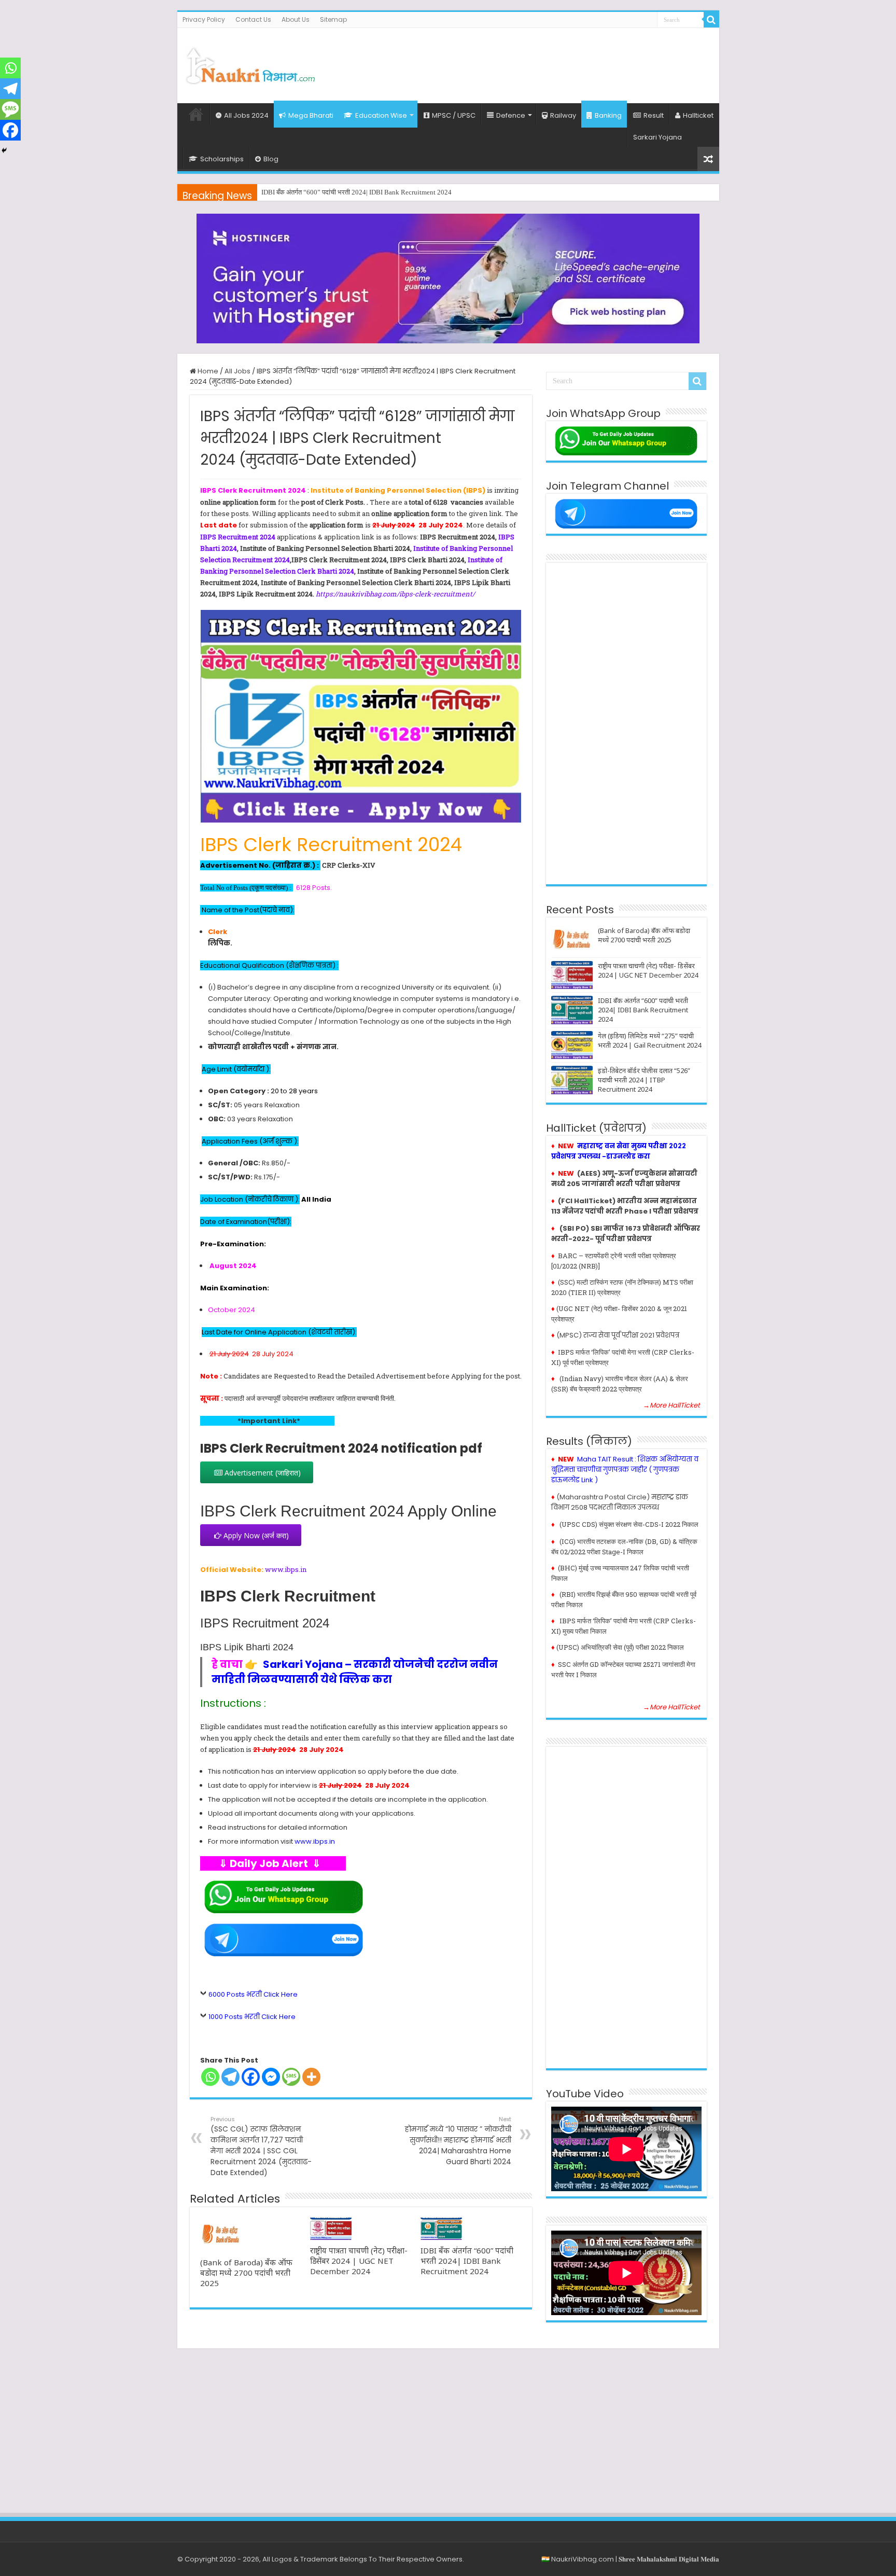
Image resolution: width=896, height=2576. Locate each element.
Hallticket (698, 115)
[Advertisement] (523, 62)
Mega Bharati (311, 115)
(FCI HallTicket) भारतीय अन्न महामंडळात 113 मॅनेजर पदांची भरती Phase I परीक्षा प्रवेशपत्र (625, 1206)
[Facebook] (251, 2077)
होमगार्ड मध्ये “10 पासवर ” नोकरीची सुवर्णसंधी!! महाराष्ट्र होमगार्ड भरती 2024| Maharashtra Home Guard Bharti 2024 (458, 2141)
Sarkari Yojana (657, 137)
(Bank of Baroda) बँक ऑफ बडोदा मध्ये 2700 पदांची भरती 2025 (246, 2273)
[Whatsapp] (210, 2077)
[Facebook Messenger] (271, 2077)
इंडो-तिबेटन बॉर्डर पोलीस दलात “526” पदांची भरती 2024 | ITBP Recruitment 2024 (644, 1080)
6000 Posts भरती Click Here (253, 1994)
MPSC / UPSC (454, 115)
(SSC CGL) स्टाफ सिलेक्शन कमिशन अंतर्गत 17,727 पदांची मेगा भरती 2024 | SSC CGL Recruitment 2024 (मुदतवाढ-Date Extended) (261, 2146)
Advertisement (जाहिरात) (262, 1473)
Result (654, 115)
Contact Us (253, 19)
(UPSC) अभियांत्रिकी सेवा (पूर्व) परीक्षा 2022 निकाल (620, 1647)
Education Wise (381, 115)
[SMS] (291, 2077)
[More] (311, 2077)
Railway (563, 115)
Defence (511, 115)
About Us (296, 19)
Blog (271, 159)
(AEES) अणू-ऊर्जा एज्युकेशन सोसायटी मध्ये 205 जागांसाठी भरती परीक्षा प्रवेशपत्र (624, 1179)
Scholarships (222, 159)
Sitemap (333, 19)
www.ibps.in (286, 1569)
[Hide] (4, 150)
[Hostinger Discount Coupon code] (448, 278)
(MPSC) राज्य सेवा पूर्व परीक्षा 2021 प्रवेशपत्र (618, 1335)
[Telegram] (230, 2077)
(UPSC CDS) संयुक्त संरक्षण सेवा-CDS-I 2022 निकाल (629, 1524)
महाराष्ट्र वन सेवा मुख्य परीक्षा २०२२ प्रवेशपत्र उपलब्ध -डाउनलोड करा (619, 1151)
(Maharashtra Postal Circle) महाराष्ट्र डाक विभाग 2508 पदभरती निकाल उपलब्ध (620, 1502)
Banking (608, 115)
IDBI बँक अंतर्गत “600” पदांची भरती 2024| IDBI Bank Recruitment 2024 (467, 2261)
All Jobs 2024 (246, 115)
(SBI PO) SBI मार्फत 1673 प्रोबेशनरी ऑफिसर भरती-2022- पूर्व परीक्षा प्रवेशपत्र (626, 1234)
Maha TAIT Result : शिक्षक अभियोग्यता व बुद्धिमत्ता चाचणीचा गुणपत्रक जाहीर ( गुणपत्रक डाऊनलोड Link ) (625, 1470)
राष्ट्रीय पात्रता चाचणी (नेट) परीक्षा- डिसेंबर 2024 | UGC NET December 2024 (359, 2261)
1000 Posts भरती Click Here (252, 2017)
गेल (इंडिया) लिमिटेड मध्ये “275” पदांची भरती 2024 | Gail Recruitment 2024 (358, 192)
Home (196, 114)
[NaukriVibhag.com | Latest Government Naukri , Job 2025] (250, 64)
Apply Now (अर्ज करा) (255, 1535)
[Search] (711, 20)
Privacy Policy (204, 19)
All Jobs (237, 371)
